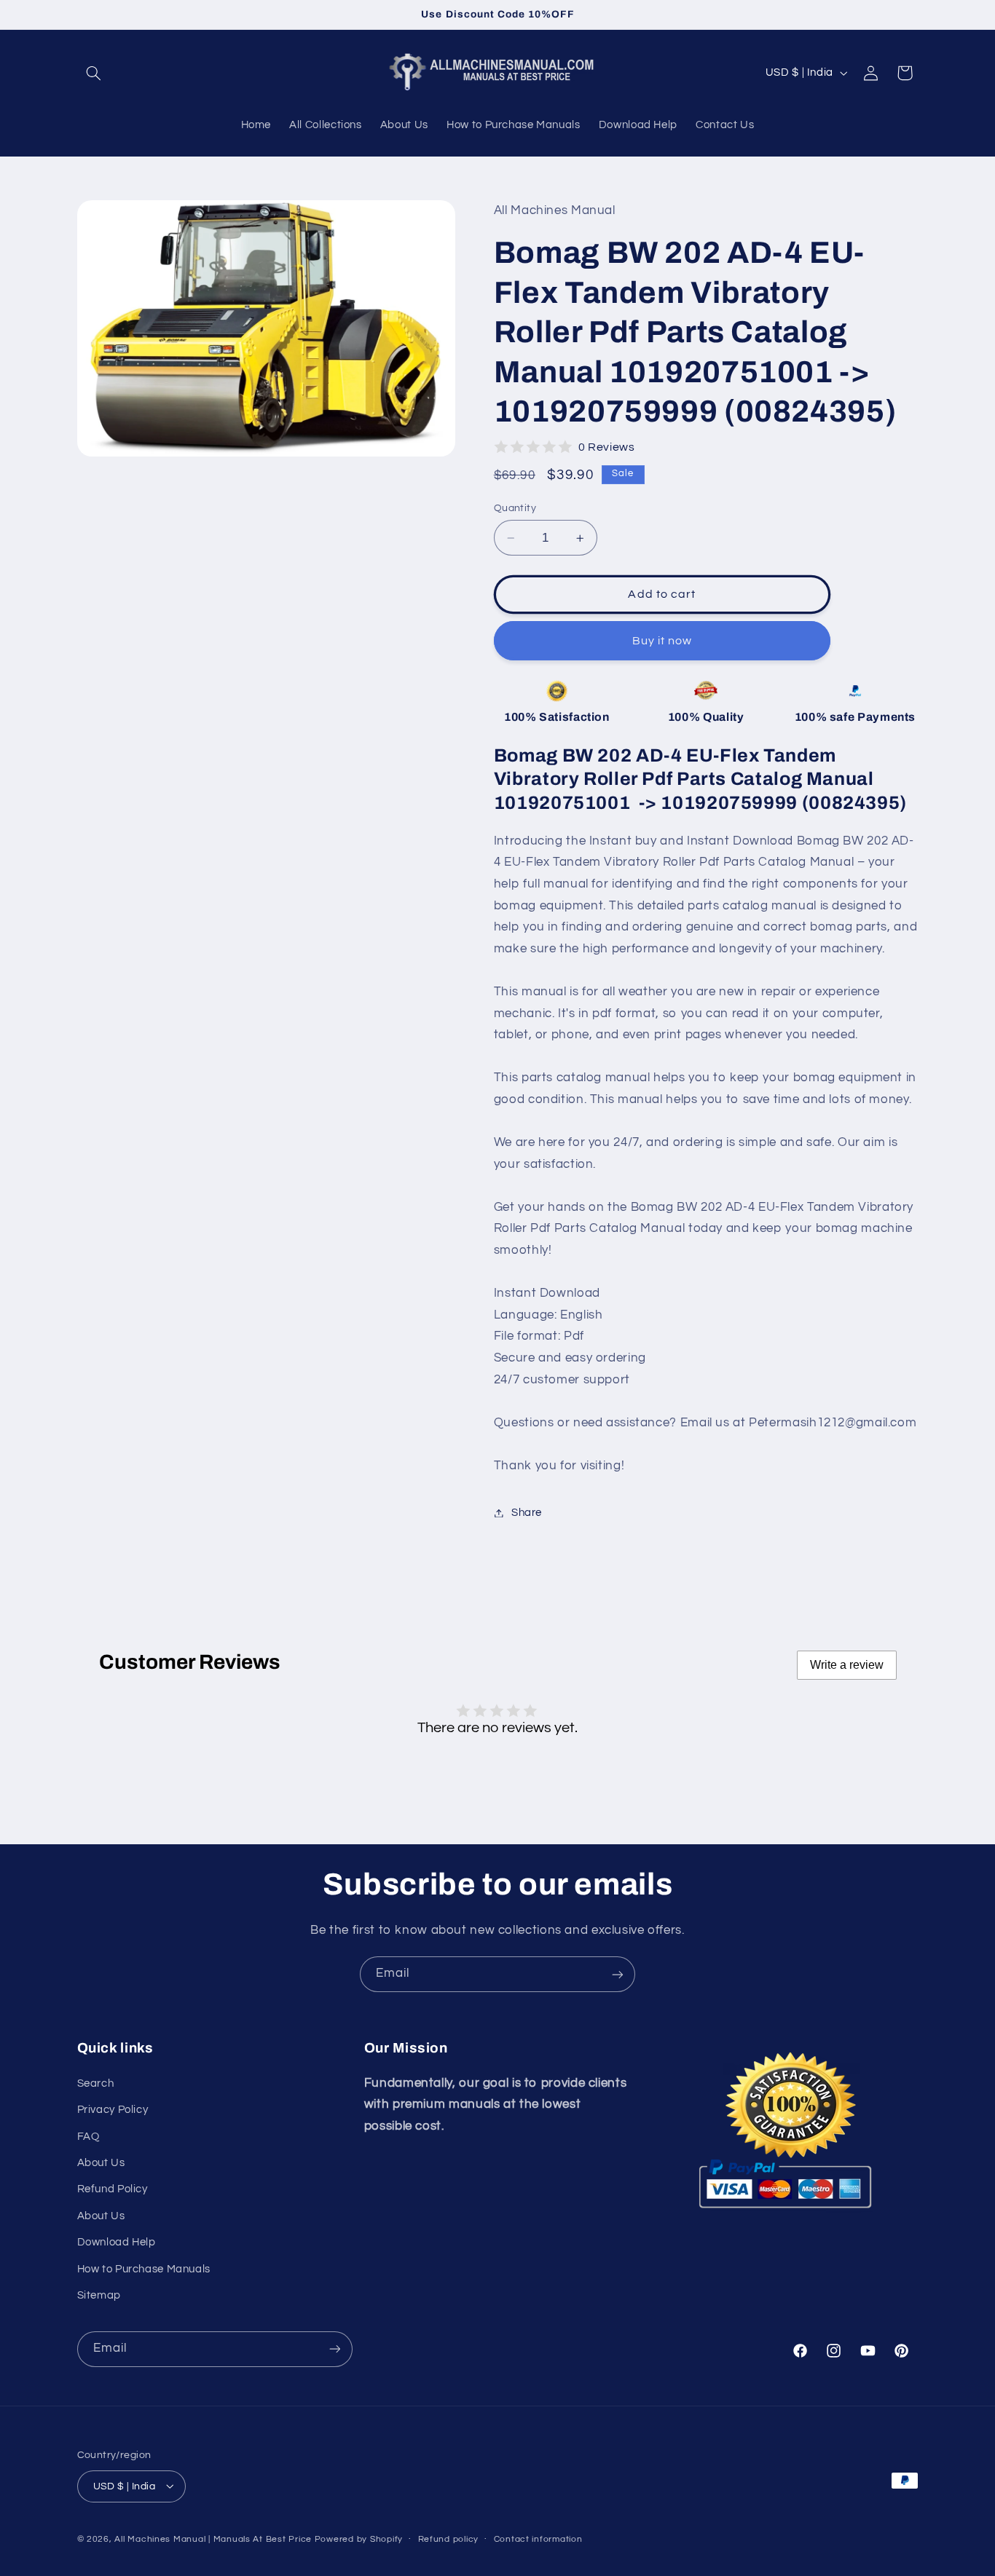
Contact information (538, 2539)
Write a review (847, 1665)
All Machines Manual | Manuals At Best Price (213, 2539)
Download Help (117, 2242)
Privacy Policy (113, 2110)
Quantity (515, 508)
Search (96, 2083)
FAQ (89, 2136)
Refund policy (449, 2539)
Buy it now (662, 641)
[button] (94, 73)
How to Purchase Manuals (144, 2268)
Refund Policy (113, 2189)
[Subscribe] (618, 1974)
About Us (101, 2162)
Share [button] (527, 1513)
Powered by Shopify (359, 2539)
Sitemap (99, 2295)
